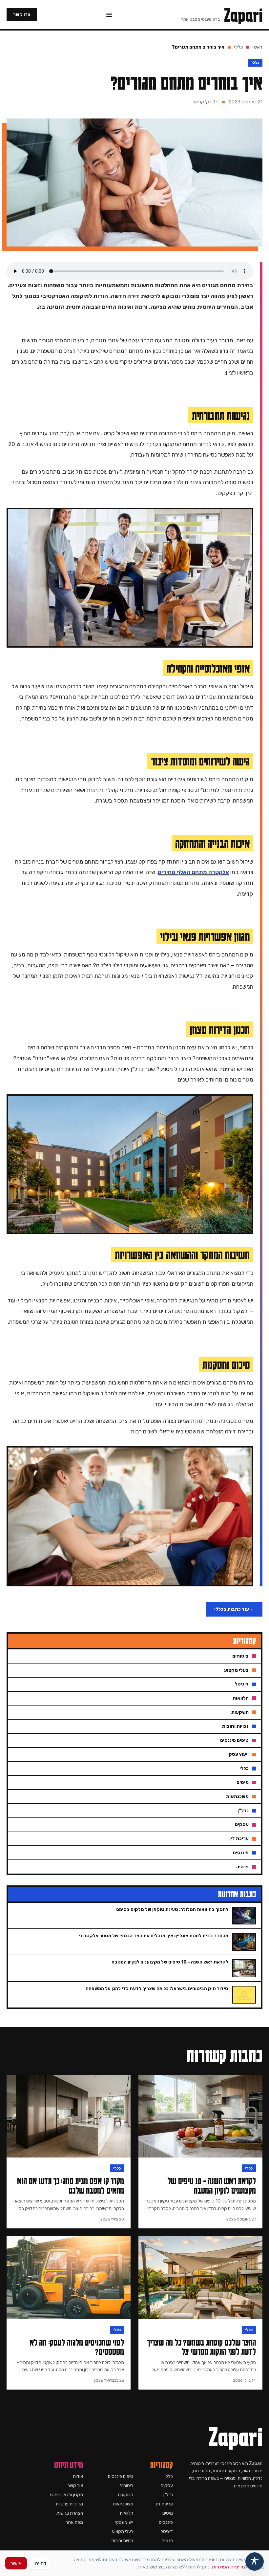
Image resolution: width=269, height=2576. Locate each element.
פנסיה (167, 2541)
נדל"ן (168, 2495)
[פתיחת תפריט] (109, 15)
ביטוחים (126, 2486)
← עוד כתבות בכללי (234, 1609)
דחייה (41, 2563)
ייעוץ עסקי (124, 2522)
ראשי (257, 47)
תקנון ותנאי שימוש (67, 2495)
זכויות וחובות (122, 2541)
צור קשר (75, 2486)
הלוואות (126, 2513)
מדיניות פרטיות (69, 2504)
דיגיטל (167, 2532)
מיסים (168, 2513)
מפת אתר (74, 2522)
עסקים (167, 2486)
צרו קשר (22, 15)
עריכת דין (164, 2504)
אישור (16, 2563)
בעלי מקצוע (123, 2532)
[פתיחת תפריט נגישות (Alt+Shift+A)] (255, 2562)
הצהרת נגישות (70, 2513)
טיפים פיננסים (121, 2476)
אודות (78, 2476)
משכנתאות (123, 2504)
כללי (238, 47)
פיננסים (166, 2522)
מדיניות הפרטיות (228, 2567)
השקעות (125, 2495)
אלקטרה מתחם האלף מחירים (193, 872)
